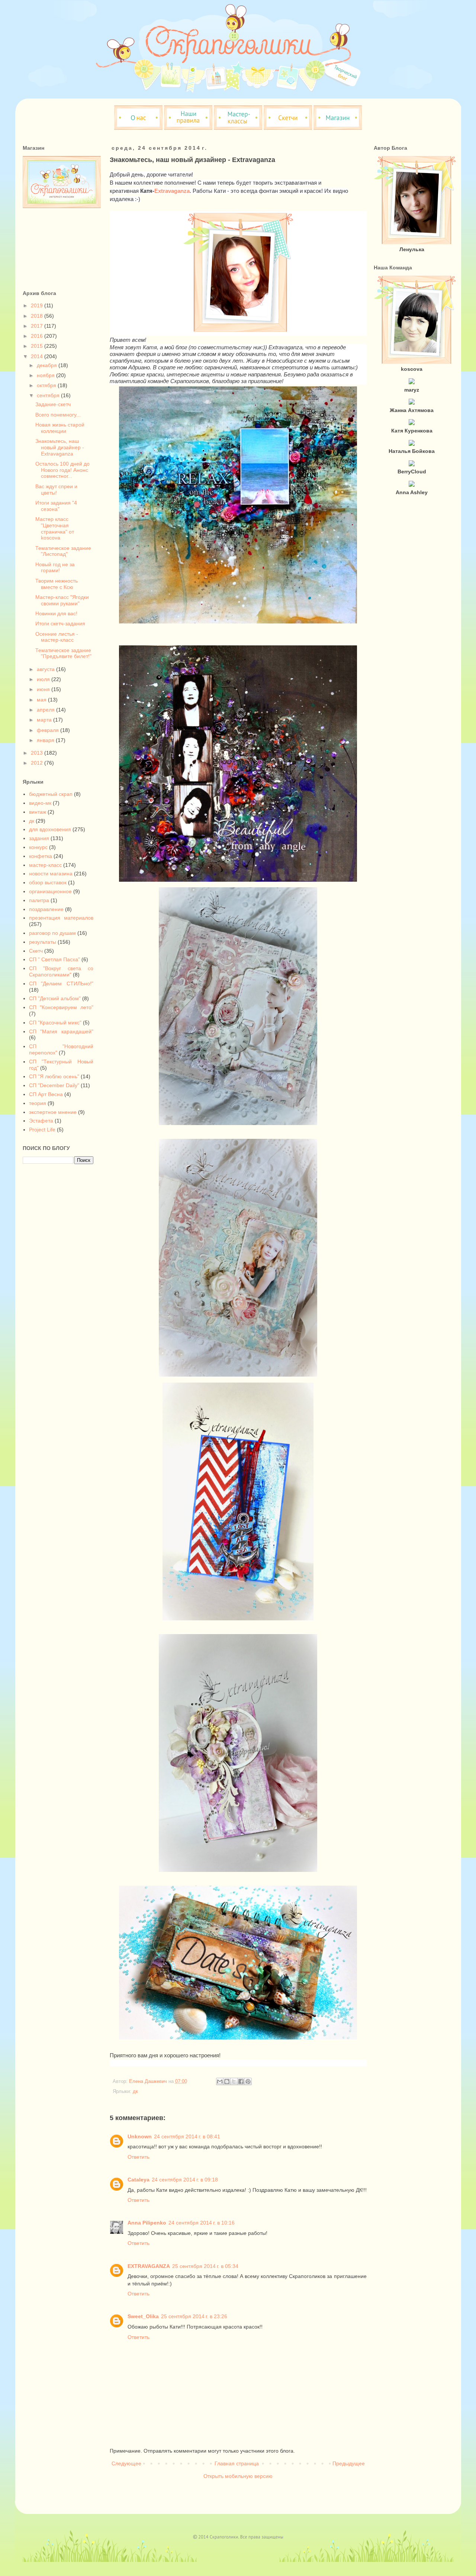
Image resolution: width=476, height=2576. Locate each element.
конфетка (41, 856)
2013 (38, 753)
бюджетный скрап (51, 794)
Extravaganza (172, 191)
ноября (46, 375)
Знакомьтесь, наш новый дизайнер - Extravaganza (60, 447)
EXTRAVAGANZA (149, 2266)
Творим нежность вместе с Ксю (57, 584)
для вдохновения (50, 829)
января (46, 740)
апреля (46, 710)
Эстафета (41, 1121)
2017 (38, 326)
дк (135, 2091)
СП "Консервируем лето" (61, 1007)
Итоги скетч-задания (60, 623)
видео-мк (40, 803)
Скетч (36, 951)
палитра (39, 900)
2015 (38, 346)
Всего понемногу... (58, 415)
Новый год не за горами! (55, 568)
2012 (38, 763)
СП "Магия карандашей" (61, 1031)
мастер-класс (45, 865)
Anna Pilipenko (147, 2223)
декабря (48, 365)
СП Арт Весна (46, 1094)
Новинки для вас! (56, 613)
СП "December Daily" (54, 1085)
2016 (38, 336)
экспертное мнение (53, 1112)
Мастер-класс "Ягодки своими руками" (62, 600)
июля (44, 679)
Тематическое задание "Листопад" (63, 551)
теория (38, 1103)
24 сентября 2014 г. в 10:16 (202, 2223)
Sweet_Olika (143, 2316)
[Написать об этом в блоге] (227, 2081)
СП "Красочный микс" (55, 1023)
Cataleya (139, 2180)
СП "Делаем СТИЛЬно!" (61, 984)
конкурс (38, 847)
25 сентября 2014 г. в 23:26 (194, 2316)
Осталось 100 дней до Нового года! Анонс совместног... (62, 470)
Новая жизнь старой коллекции (60, 428)
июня (44, 689)
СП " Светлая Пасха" (54, 959)
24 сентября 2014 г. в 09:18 (185, 2180)
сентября (49, 395)
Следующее (126, 2463)
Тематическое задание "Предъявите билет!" (63, 653)
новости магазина (51, 874)
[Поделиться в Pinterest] (248, 2081)
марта (45, 720)
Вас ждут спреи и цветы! (56, 490)
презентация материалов (61, 918)
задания (39, 838)
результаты (43, 942)
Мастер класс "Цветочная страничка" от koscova (55, 528)
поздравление (46, 909)
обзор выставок (48, 882)
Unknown (140, 2136)
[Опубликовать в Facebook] (241, 2081)
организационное (50, 891)
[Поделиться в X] (234, 2081)
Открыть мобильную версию (238, 2476)
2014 (38, 356)
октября (47, 385)
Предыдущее (349, 2463)
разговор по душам (52, 933)
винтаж (38, 812)
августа (46, 669)
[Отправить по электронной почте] (220, 2081)
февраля (49, 730)
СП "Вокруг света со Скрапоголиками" (61, 971)
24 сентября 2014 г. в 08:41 (187, 2136)
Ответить (139, 2157)
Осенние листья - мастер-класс (57, 637)
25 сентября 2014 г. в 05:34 (205, 2266)
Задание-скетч (53, 404)
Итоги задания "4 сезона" (56, 506)
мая (42, 700)
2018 (38, 316)
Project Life (42, 1130)
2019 (38, 305)
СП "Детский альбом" (55, 998)
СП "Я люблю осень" (54, 1076)
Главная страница (237, 2463)
